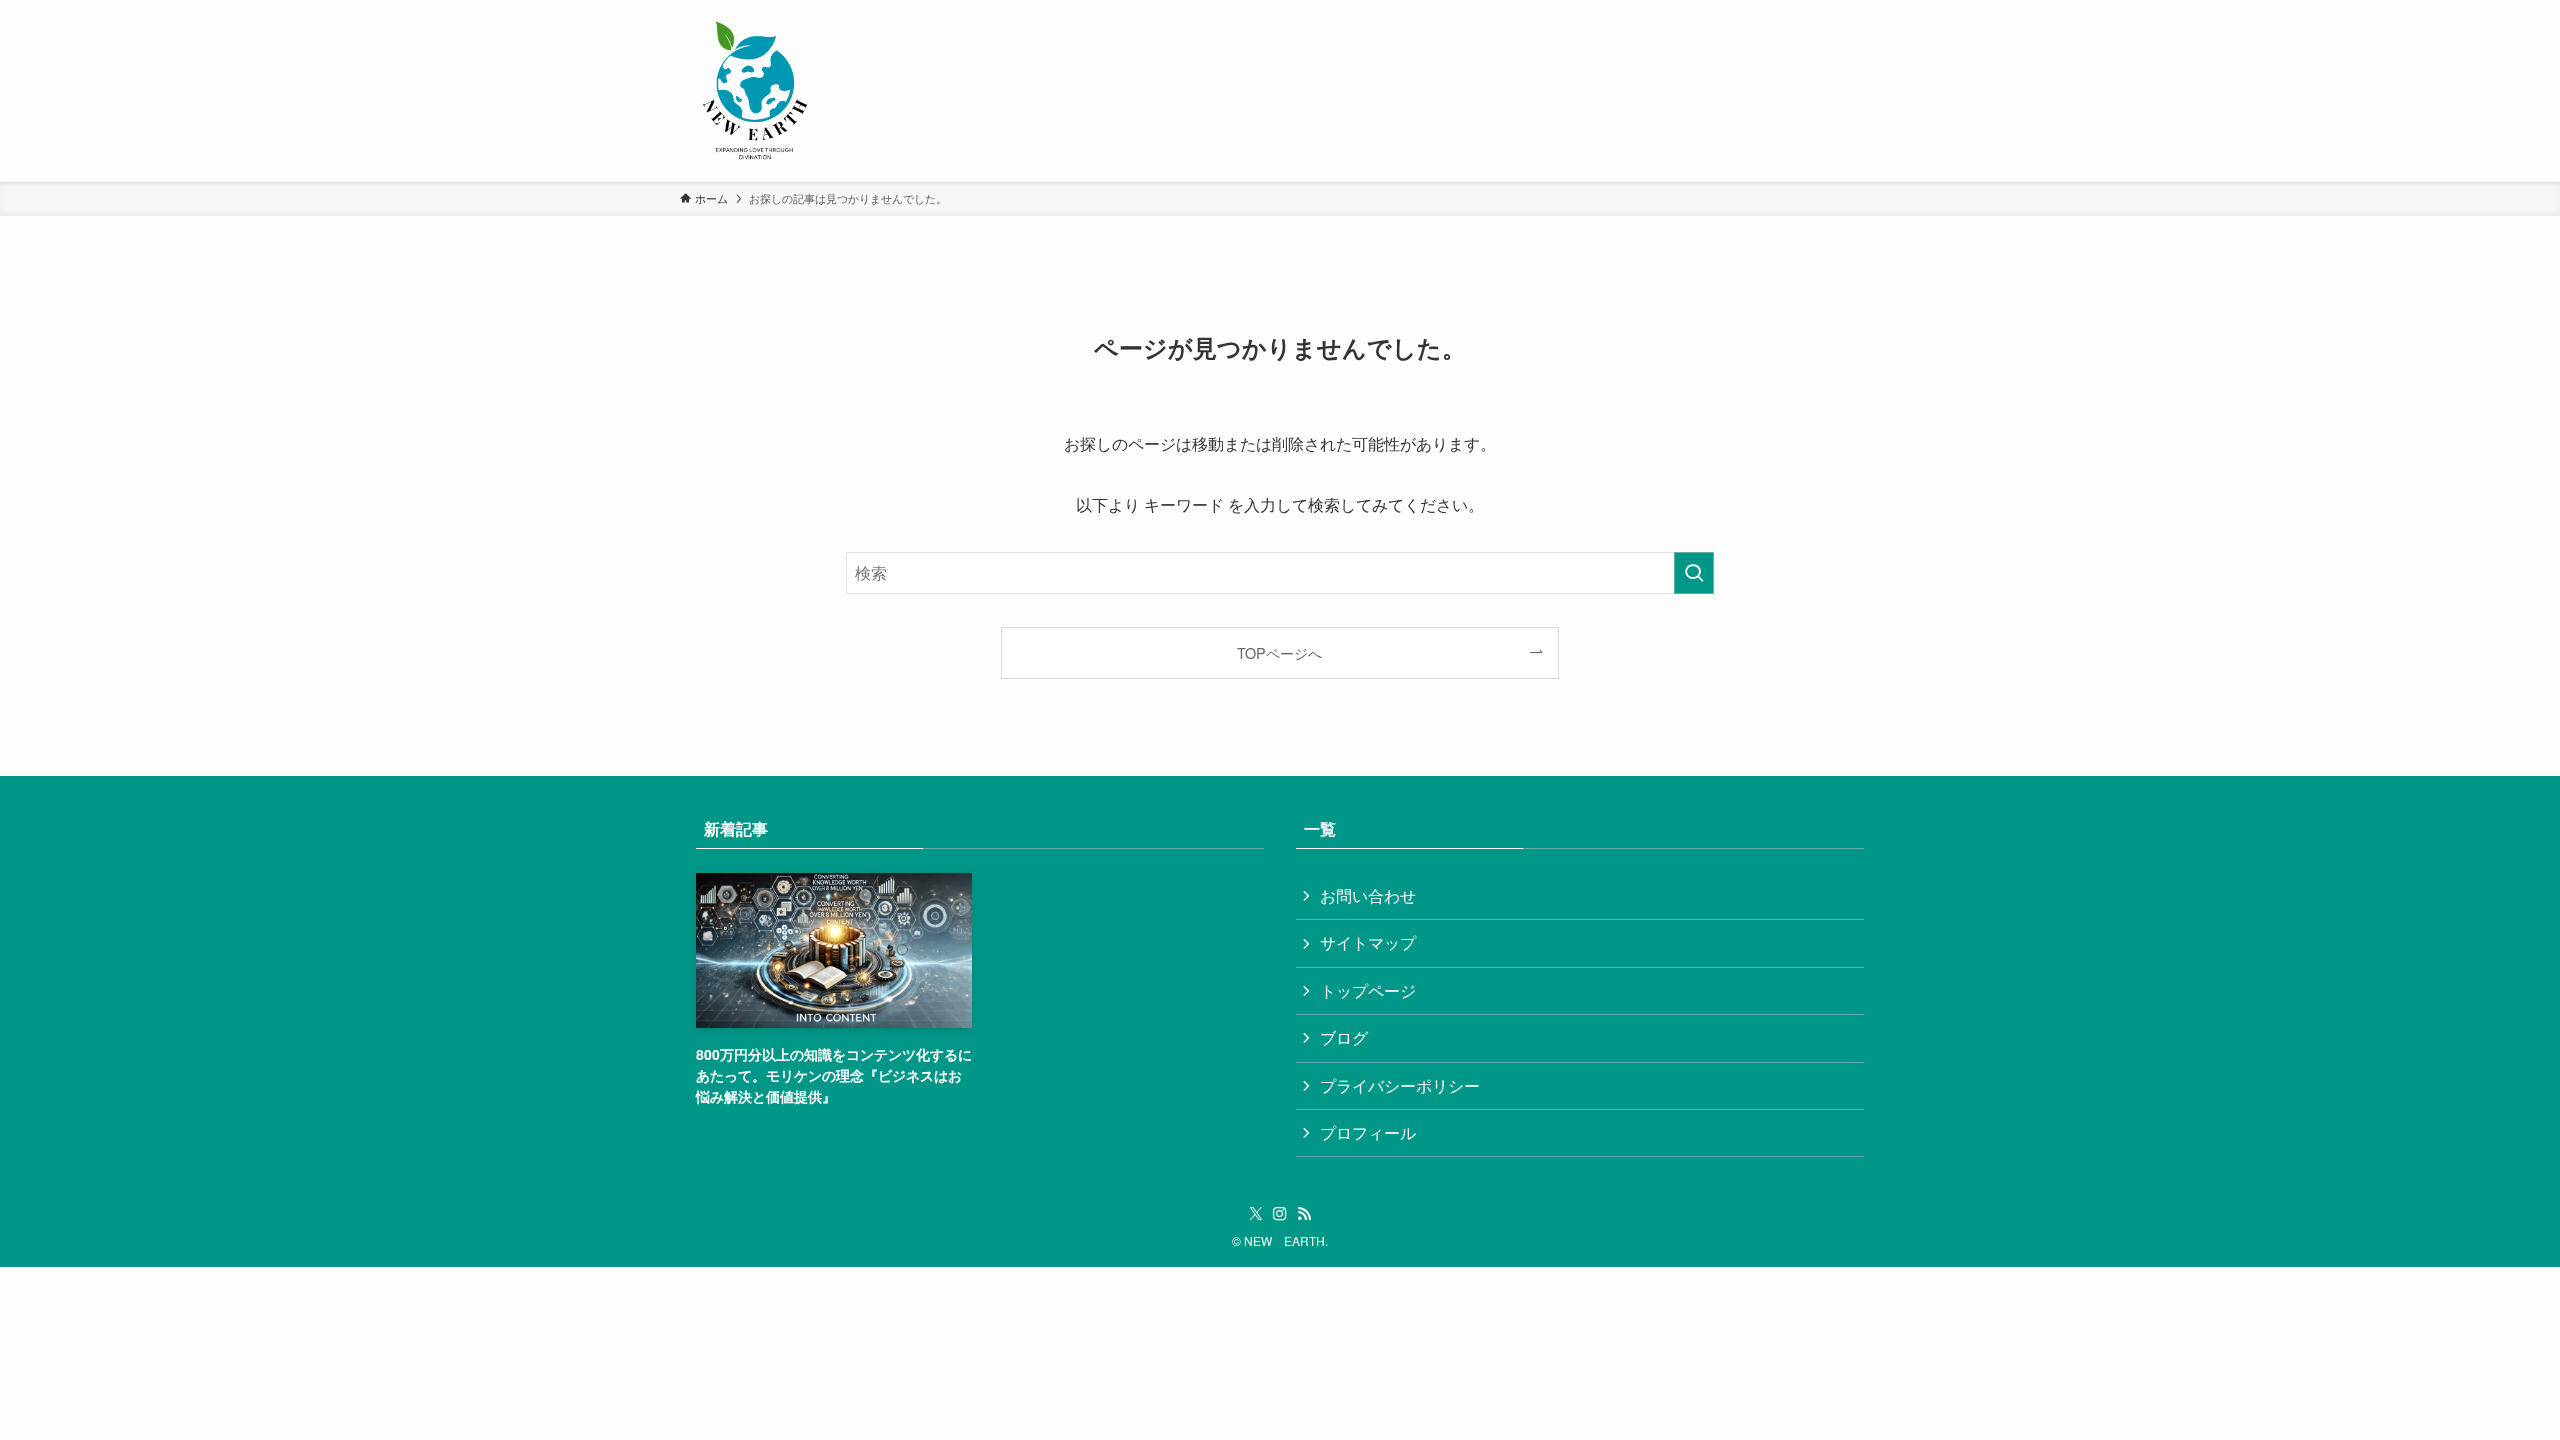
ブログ (1344, 1037)
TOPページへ (1279, 652)
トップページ (1368, 990)
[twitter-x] (1256, 1214)
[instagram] (1280, 1214)
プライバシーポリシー (1400, 1085)
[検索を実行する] (1694, 573)
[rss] (1304, 1214)
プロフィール (1368, 1132)
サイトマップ (1368, 942)
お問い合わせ (1368, 895)
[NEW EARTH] (755, 91)
